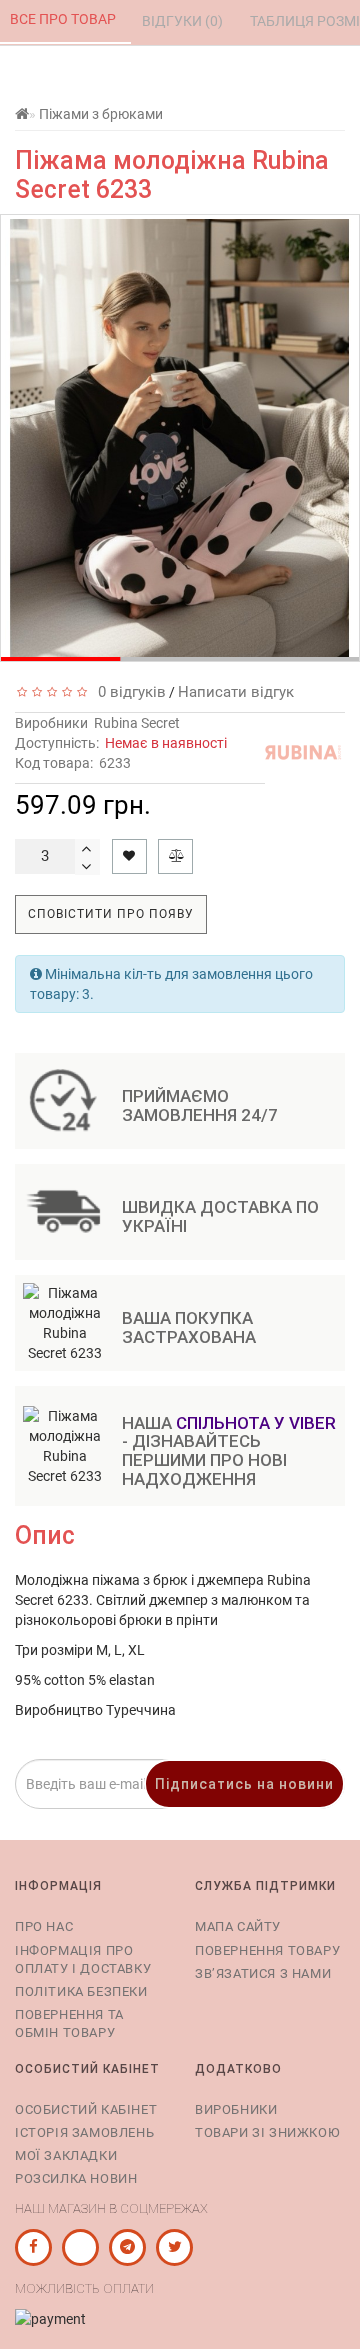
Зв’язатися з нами (263, 1973)
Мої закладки (66, 2155)
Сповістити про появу (111, 914)
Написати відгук (236, 692)
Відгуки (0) (184, 21)
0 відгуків (128, 692)
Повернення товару (267, 1950)
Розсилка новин (76, 2178)
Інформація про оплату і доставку (83, 1959)
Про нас (44, 1926)
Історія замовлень (84, 2132)
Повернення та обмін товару (69, 2023)
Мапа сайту (238, 1926)
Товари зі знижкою (267, 2132)
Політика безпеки (81, 1991)
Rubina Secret (137, 723)
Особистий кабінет (86, 2109)
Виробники (236, 2109)
